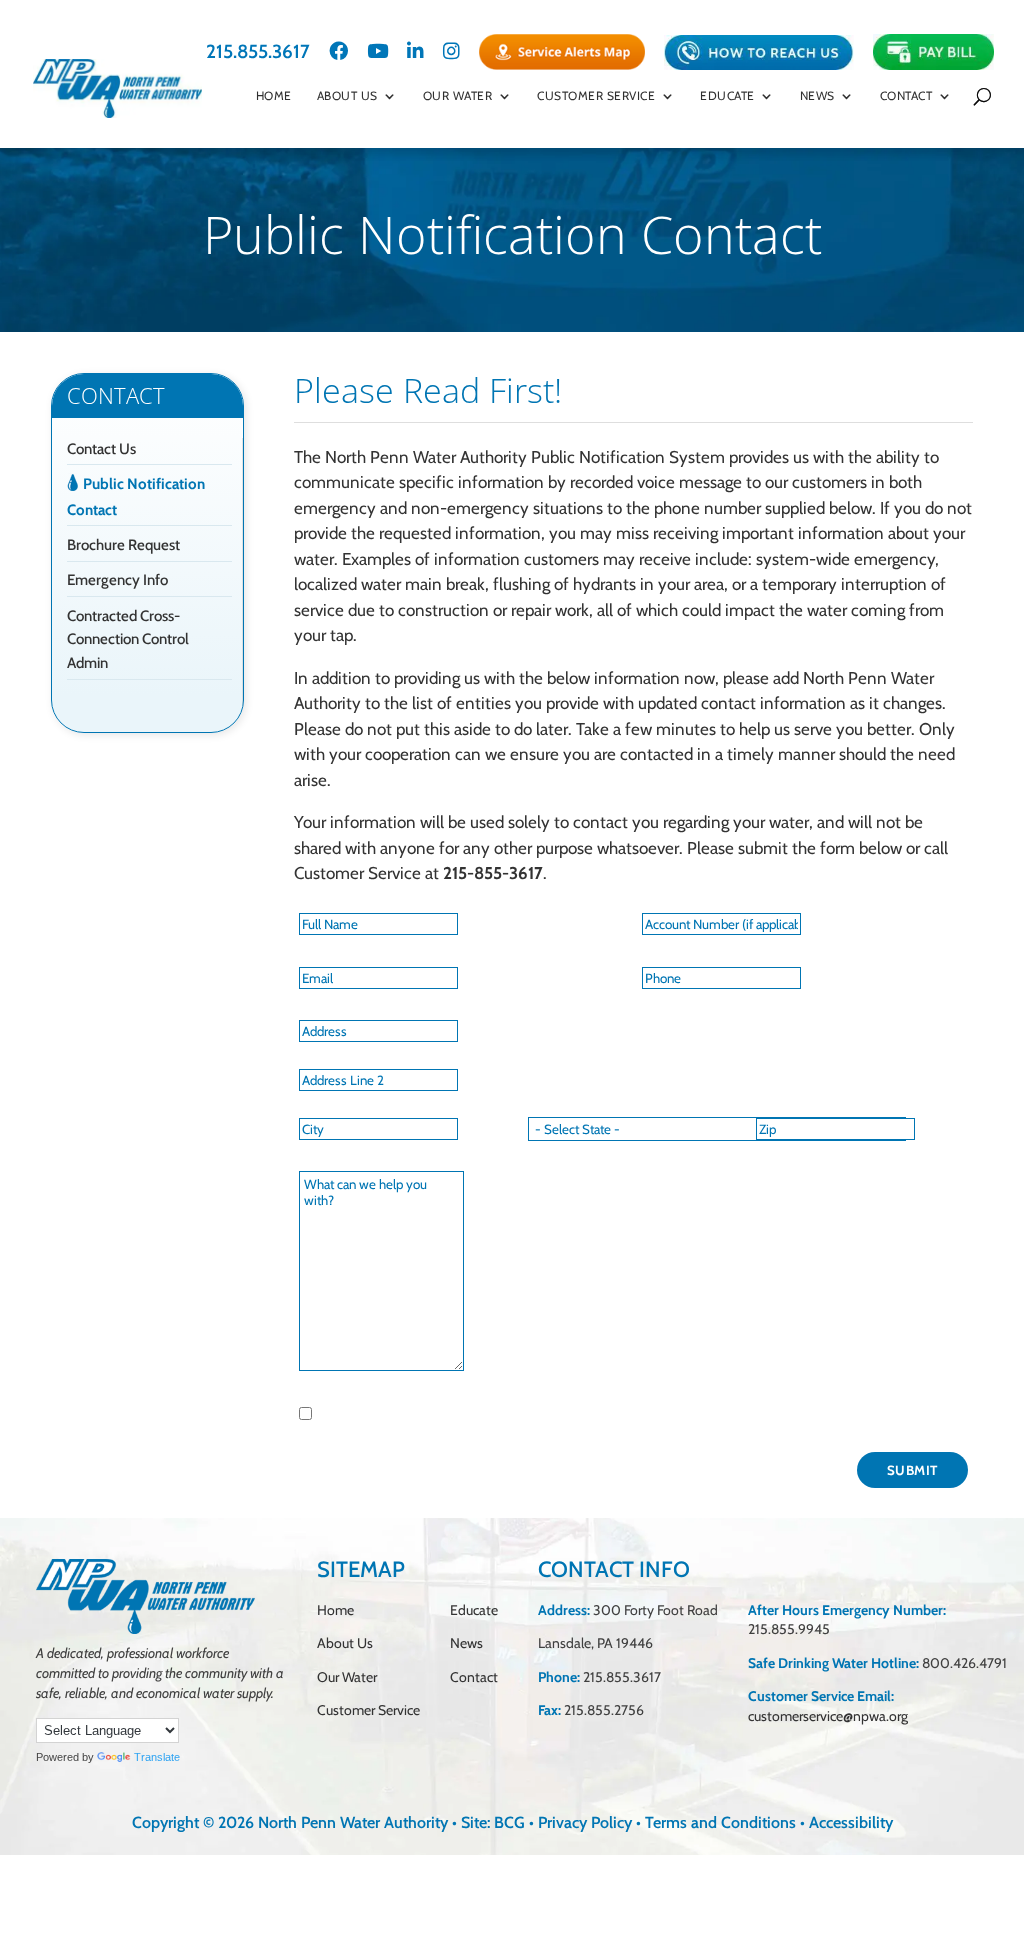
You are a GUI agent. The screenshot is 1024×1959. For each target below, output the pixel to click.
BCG (509, 1822)
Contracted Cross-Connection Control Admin (128, 640)
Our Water (458, 96)
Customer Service (596, 96)
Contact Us (101, 449)
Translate (157, 1757)
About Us (347, 96)
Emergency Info (117, 580)
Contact (906, 96)
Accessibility (851, 1822)
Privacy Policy (585, 1822)
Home (274, 96)
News (466, 1643)
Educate (727, 96)
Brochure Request (123, 545)
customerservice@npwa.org (828, 1716)
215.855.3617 (258, 52)
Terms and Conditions (720, 1822)
